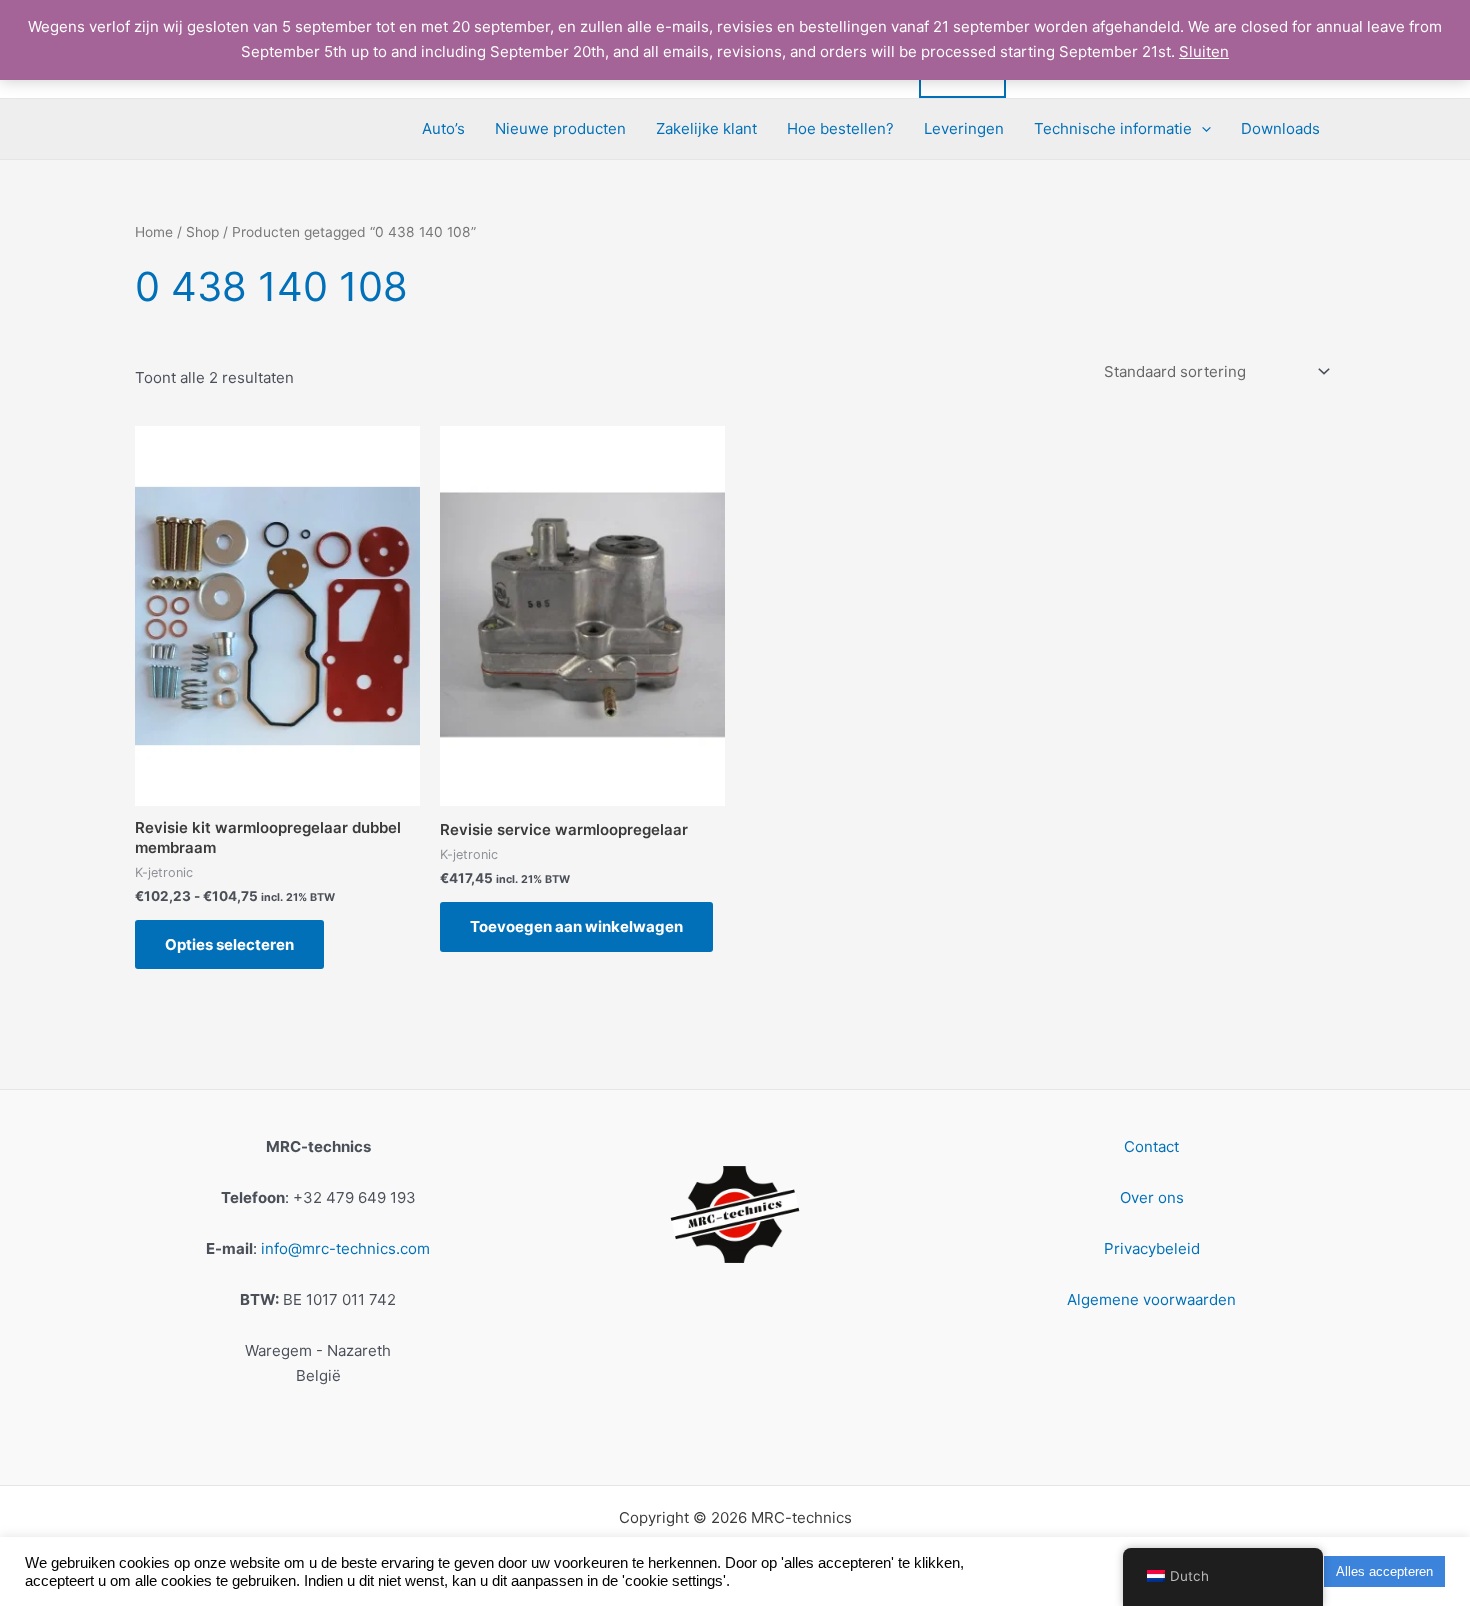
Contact (1151, 1146)
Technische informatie (1113, 128)
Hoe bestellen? (840, 128)
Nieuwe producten (560, 128)
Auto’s (443, 128)
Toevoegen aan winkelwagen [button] (576, 926)
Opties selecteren (229, 944)
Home (154, 232)
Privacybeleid (1152, 1248)
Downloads (1280, 128)
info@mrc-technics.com (345, 1248)
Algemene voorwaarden (1151, 1299)
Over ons (1152, 1197)
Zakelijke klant (706, 128)
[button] (1201, 129)
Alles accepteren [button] (1384, 1571)
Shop (202, 232)
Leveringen (964, 128)
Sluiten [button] (1204, 51)
